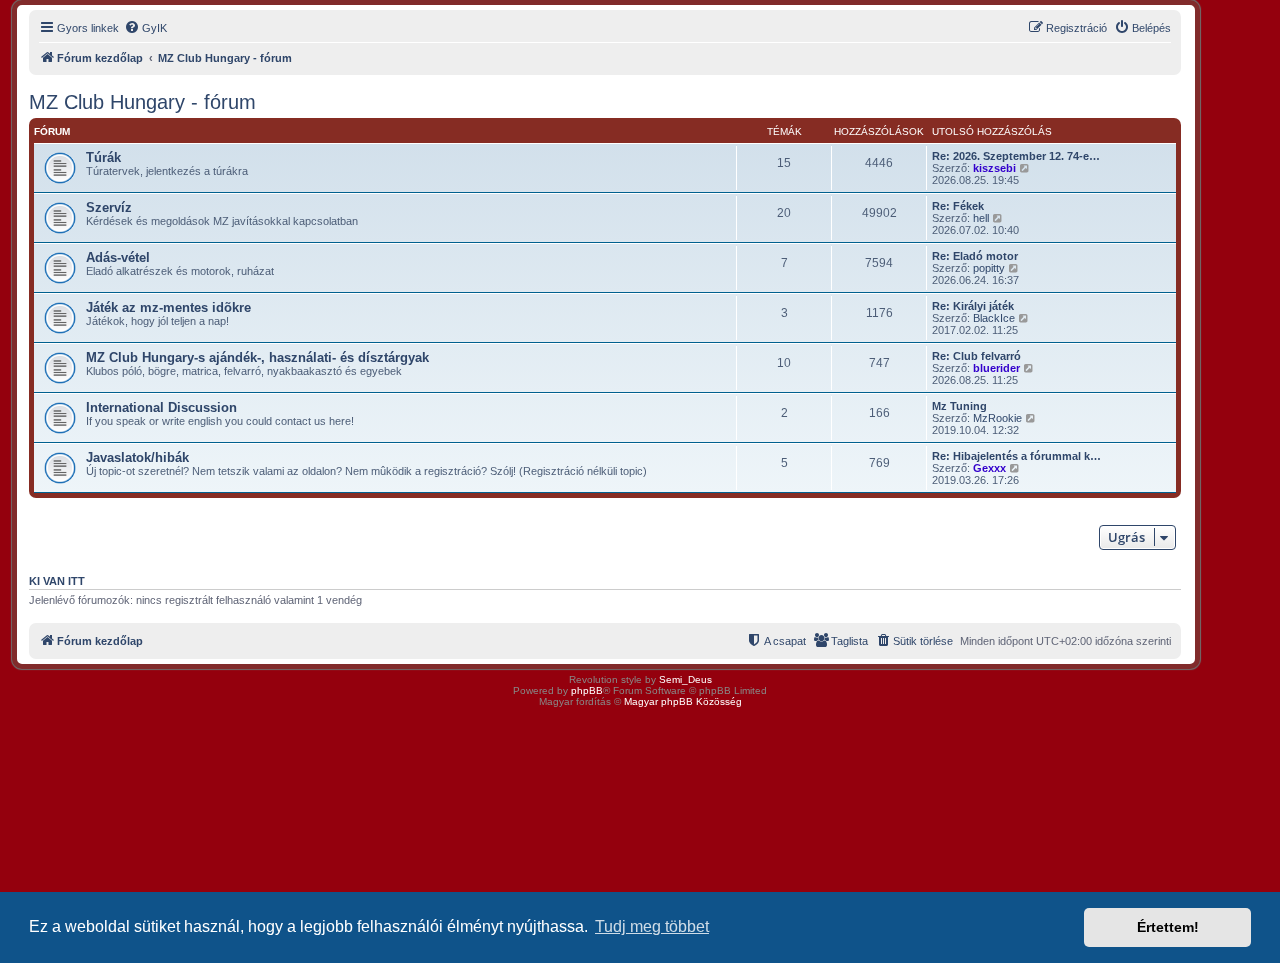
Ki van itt (57, 581)
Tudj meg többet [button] (652, 926)
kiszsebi (994, 168)
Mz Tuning (959, 406)
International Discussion (161, 407)
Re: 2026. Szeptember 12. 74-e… (1016, 156)
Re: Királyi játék (973, 306)
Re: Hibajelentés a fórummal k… (1016, 456)
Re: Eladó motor (975, 256)
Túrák (103, 157)
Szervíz (109, 207)
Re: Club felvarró (976, 356)
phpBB (587, 690)
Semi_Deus (685, 679)
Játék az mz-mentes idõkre (168, 307)
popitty (989, 268)
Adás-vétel (118, 257)
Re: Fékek (958, 206)
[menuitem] (145, 28)
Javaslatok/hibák (137, 457)
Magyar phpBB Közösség (683, 701)
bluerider (996, 368)
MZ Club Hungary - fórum (142, 102)
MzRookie (997, 418)
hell (981, 218)
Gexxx (989, 468)
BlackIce (994, 318)
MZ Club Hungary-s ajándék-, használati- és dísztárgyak (257, 357)
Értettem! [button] (1168, 927)
